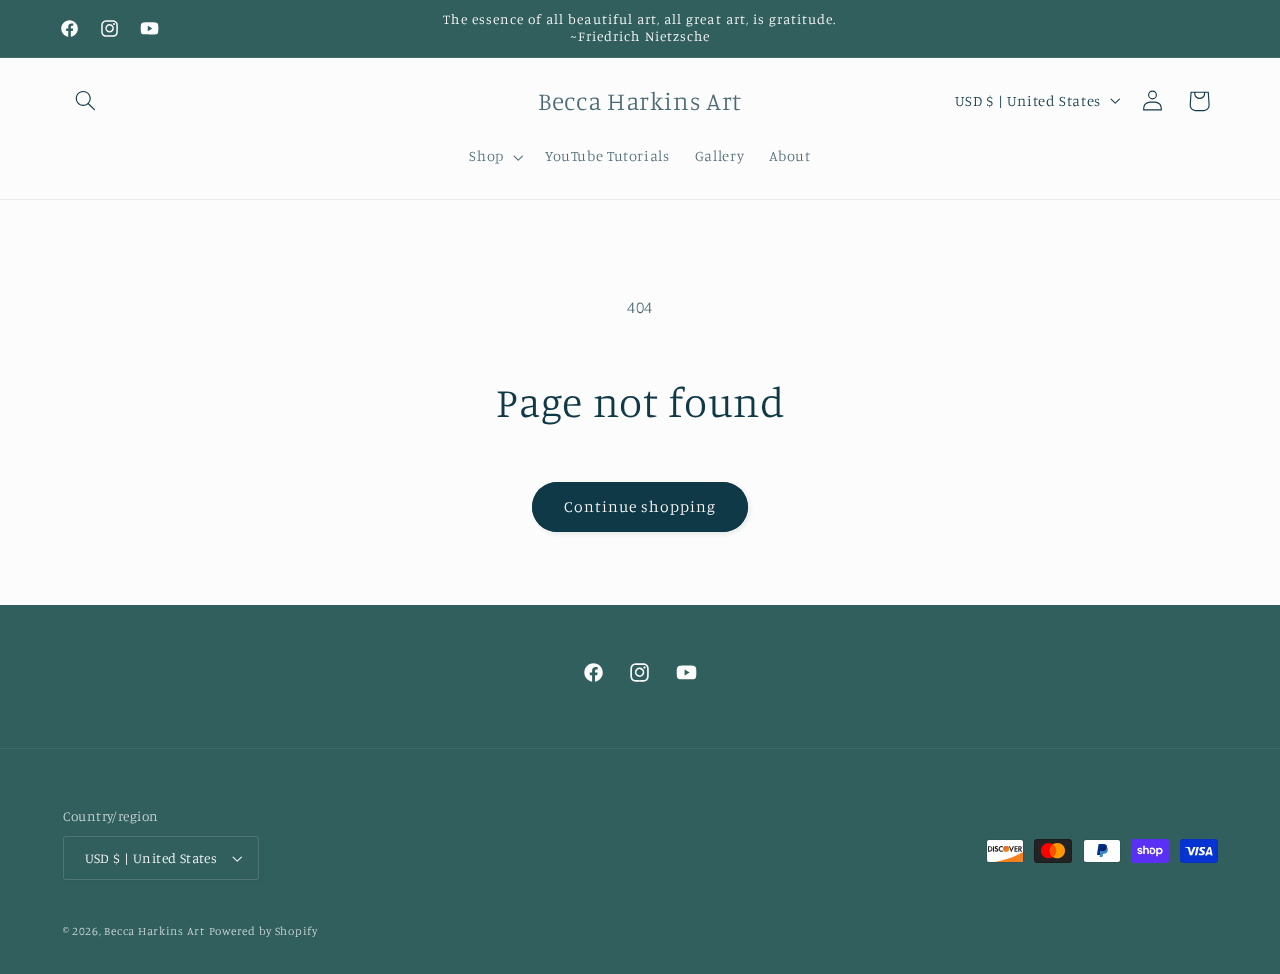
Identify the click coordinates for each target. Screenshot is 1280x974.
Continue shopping (640, 506)
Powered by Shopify (263, 931)
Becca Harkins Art (154, 931)
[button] (86, 101)
